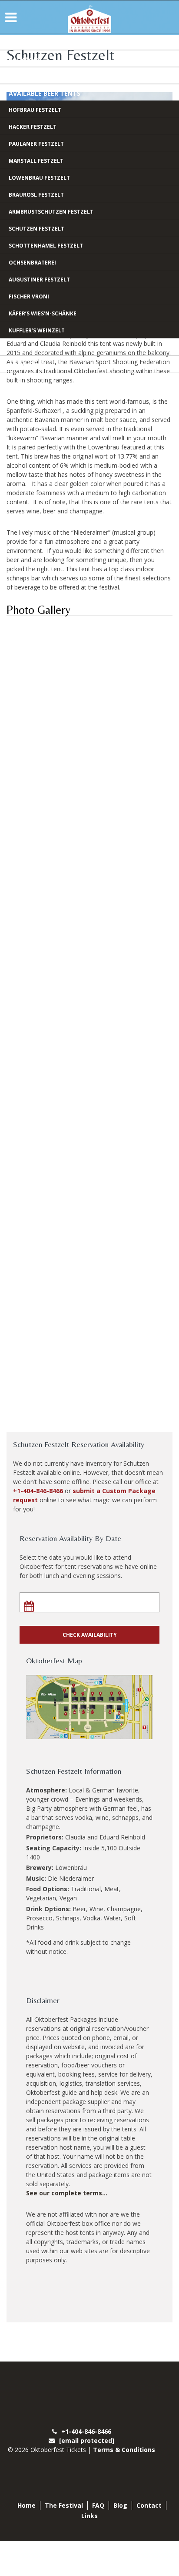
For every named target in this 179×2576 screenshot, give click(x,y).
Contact (24, 365)
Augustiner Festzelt (39, 280)
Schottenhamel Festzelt (46, 246)
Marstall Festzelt (36, 161)
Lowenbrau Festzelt (39, 178)
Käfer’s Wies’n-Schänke (43, 313)
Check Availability (90, 1635)
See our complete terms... (67, 2193)
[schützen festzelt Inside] (89, 1203)
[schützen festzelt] (89, 1047)
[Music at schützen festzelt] (89, 1125)
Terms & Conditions (124, 2450)
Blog (17, 348)
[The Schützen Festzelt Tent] (89, 734)
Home (18, 42)
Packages (25, 59)
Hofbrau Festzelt (35, 110)
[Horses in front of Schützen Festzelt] (89, 655)
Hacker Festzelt (33, 127)
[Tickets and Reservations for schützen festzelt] (89, 1282)
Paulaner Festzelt (36, 144)
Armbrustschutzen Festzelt (51, 212)
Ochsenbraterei (32, 263)
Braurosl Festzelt (36, 195)
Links (89, 2516)
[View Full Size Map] (89, 1707)
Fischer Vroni (29, 296)
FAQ (98, 2505)
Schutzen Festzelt (36, 229)
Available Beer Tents (45, 93)
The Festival (64, 2505)
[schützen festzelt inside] (89, 890)
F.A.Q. (17, 76)
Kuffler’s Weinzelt (37, 330)
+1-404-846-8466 (38, 1491)
